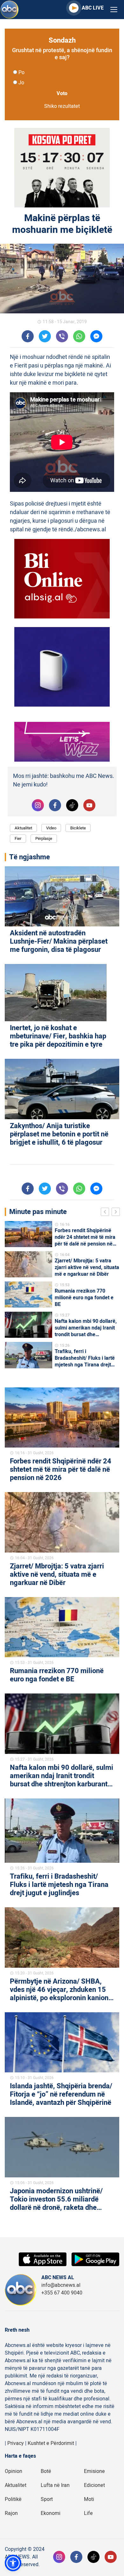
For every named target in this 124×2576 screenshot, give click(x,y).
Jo (21, 83)
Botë (46, 2471)
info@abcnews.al (61, 2285)
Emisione (94, 2471)
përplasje (44, 838)
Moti (89, 2499)
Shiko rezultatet (62, 106)
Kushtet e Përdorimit (51, 2443)
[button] (13, 2563)
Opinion (14, 2471)
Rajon (11, 2513)
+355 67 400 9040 (62, 2293)
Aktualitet (23, 828)
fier (18, 838)
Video (51, 828)
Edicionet (94, 2485)
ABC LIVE (93, 8)
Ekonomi (51, 2513)
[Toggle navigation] (114, 10)
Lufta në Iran (55, 2485)
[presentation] (106, 1213)
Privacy (16, 2443)
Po (21, 73)
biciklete (78, 828)
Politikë (13, 2499)
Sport (47, 2499)
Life (88, 2513)
